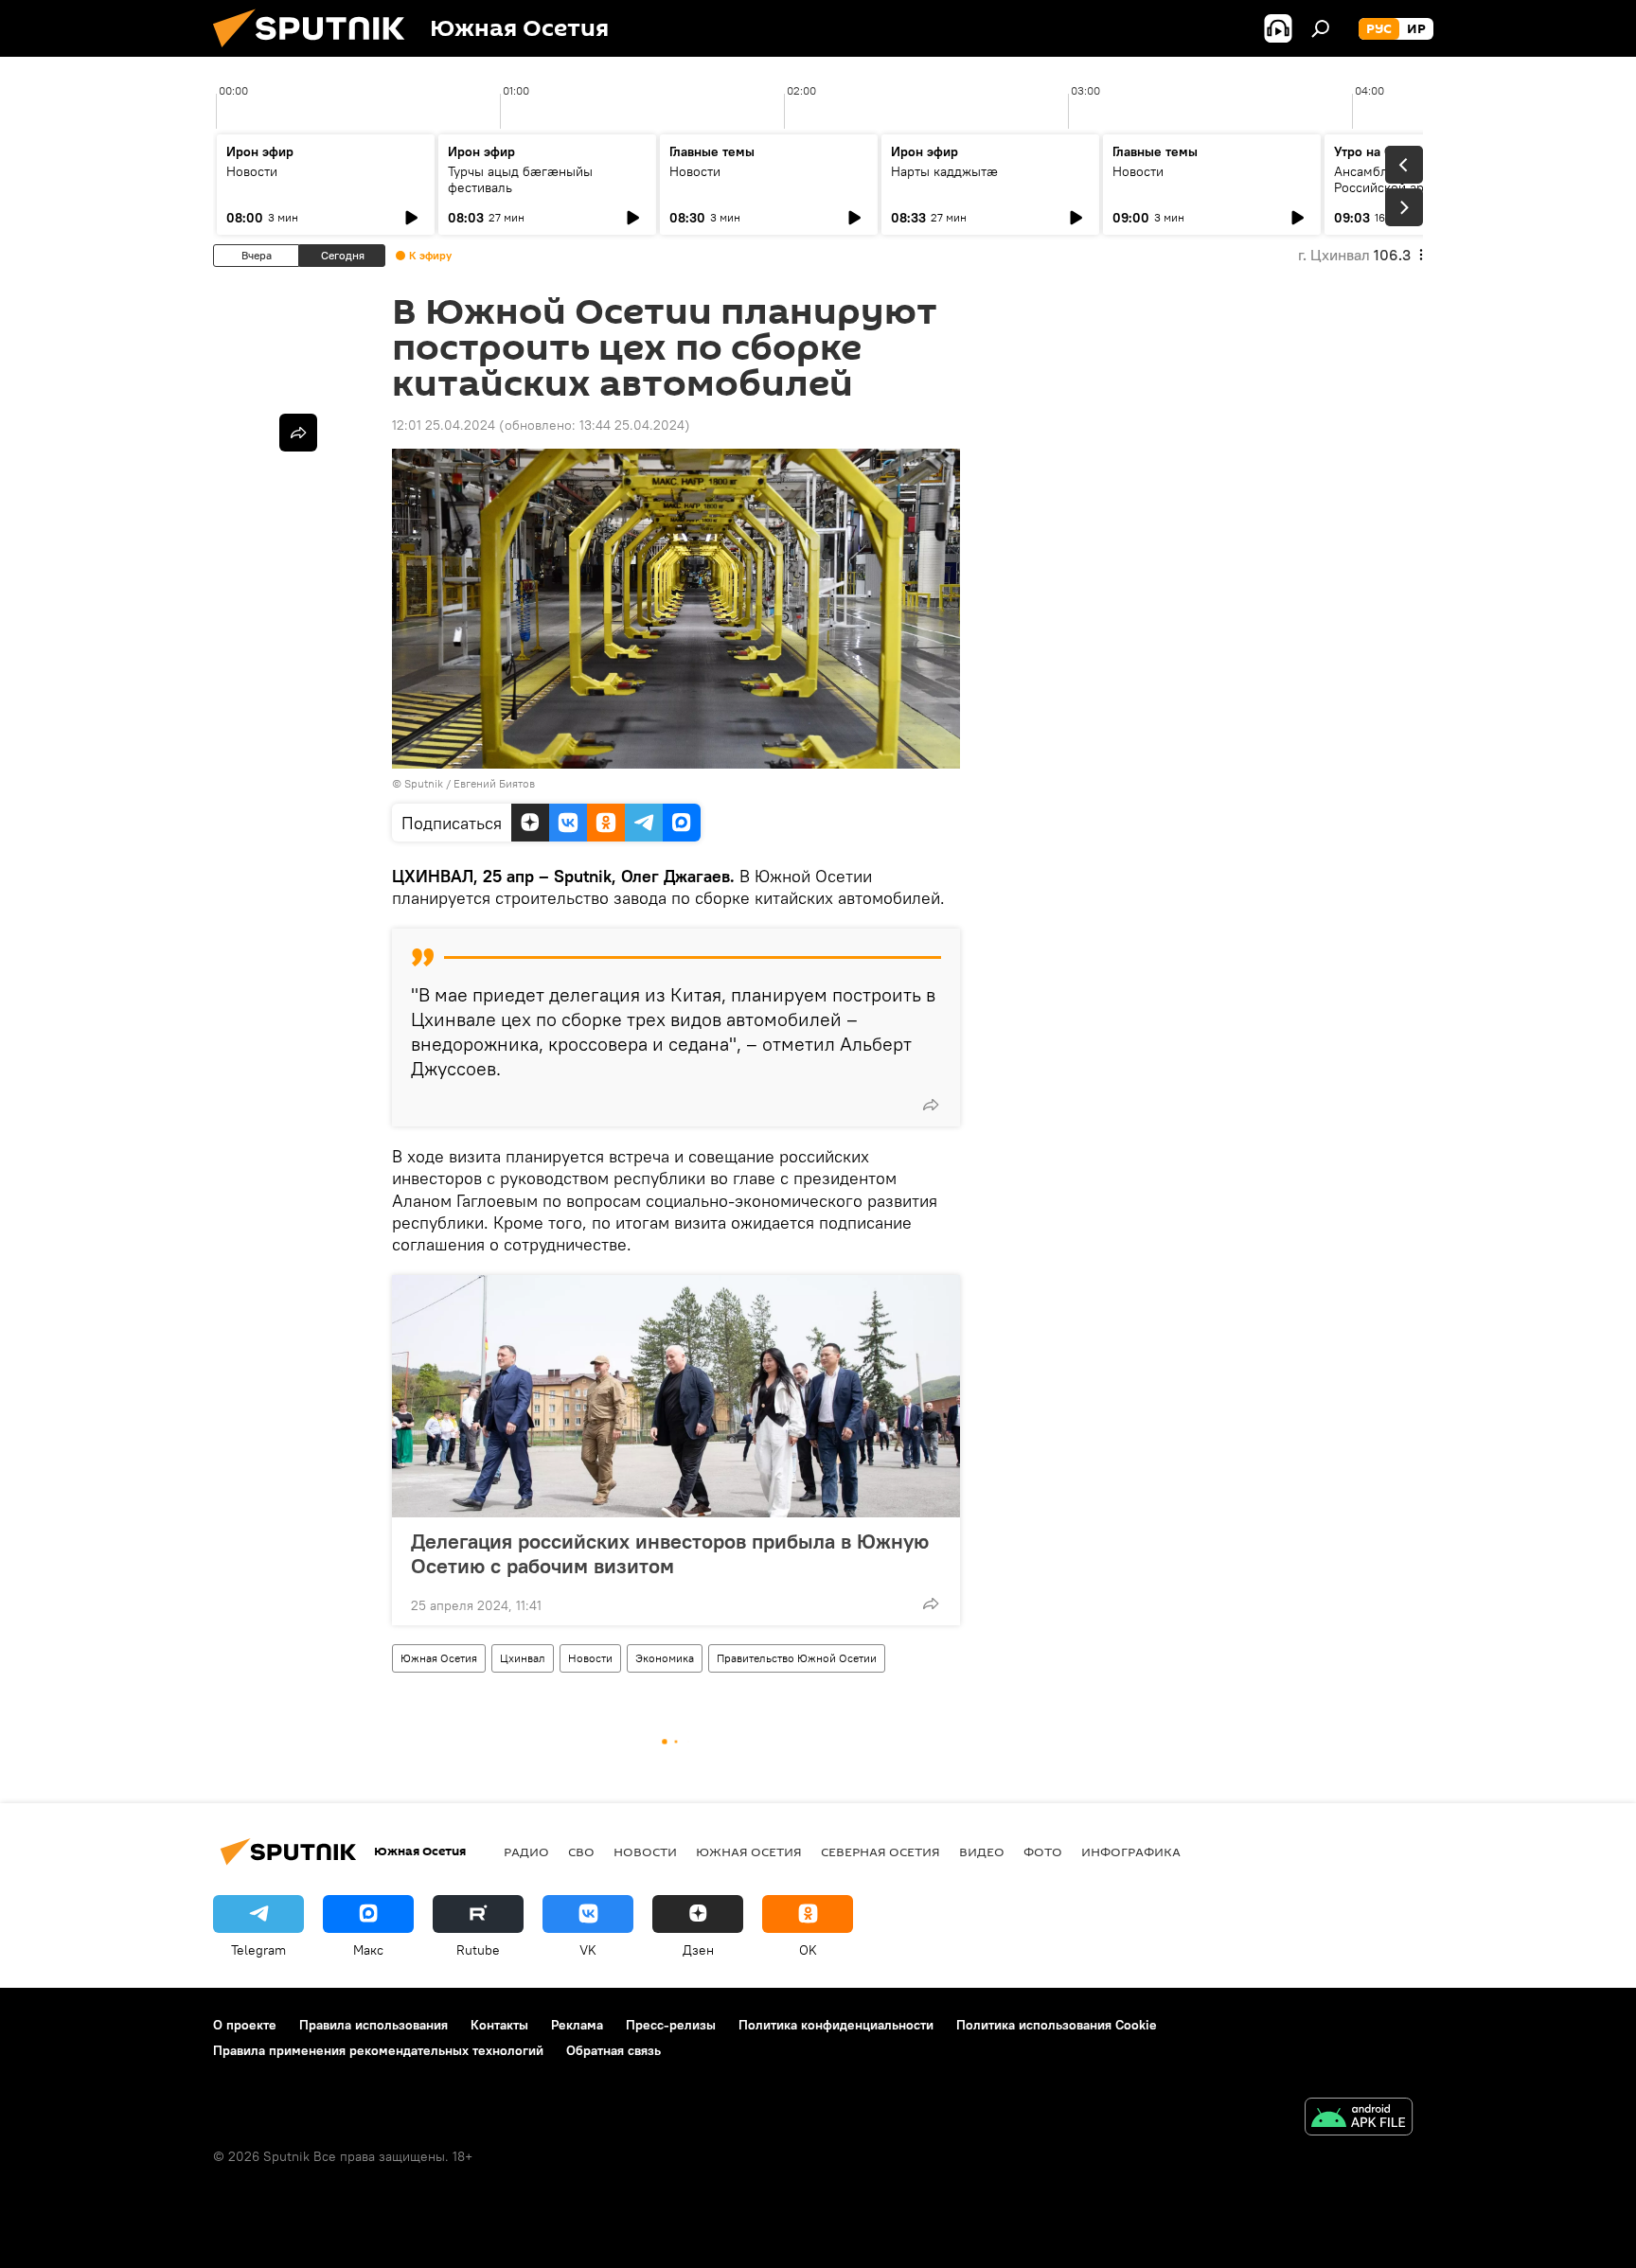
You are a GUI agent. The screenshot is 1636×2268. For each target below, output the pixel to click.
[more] (931, 1105)
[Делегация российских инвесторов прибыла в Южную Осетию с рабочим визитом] (676, 1396)
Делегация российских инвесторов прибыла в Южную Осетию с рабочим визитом (670, 1553)
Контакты (499, 2025)
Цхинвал (523, 1658)
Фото (1043, 1852)
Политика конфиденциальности (836, 2025)
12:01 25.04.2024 (444, 425)
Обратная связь (613, 2050)
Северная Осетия (880, 1852)
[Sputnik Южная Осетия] (316, 52)
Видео (982, 1852)
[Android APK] (1359, 2119)
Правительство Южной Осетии (797, 1658)
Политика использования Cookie (1057, 2025)
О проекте (245, 2025)
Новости (252, 171)
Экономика (665, 1658)
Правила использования (373, 2025)
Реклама (577, 2025)
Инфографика (1131, 1852)
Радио (526, 1852)
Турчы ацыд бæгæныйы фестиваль (520, 179)
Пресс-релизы (671, 2025)
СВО (581, 1852)
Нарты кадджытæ (944, 171)
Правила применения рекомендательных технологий (378, 2050)
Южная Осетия (439, 1658)
